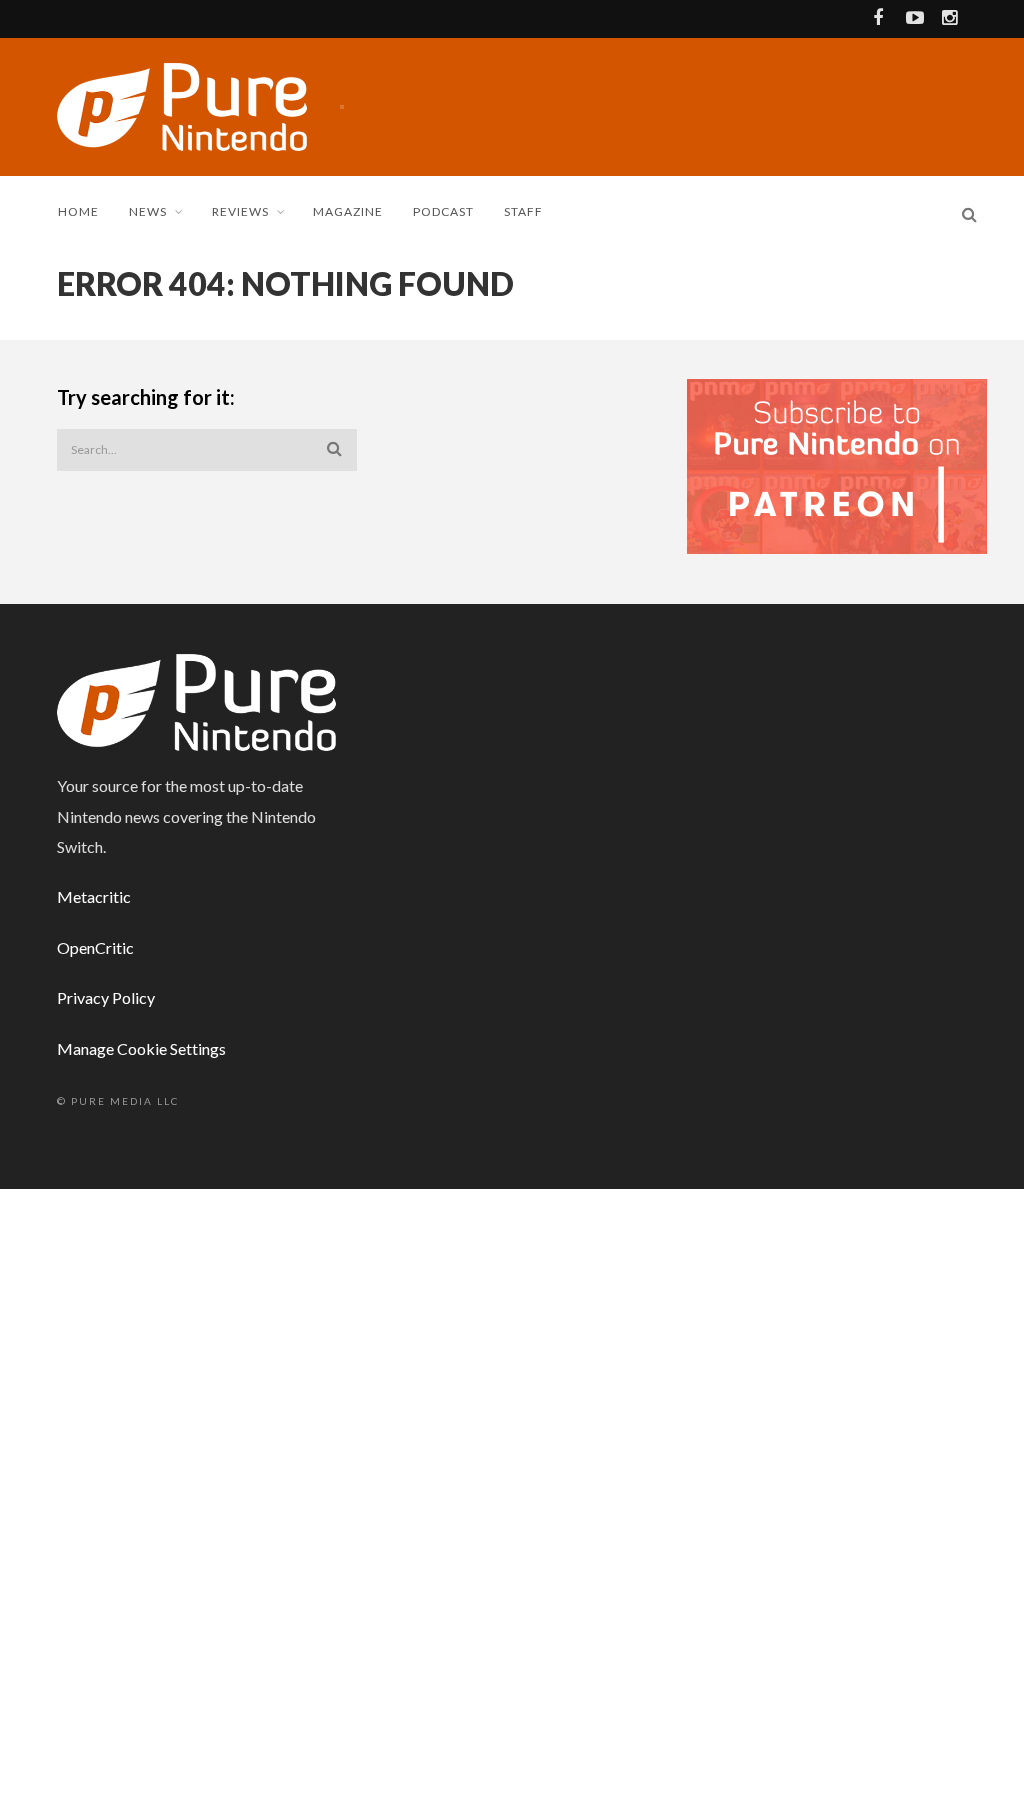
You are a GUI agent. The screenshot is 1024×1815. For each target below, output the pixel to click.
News (148, 211)
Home (78, 211)
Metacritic (94, 896)
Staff (523, 211)
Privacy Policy (106, 997)
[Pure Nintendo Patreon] (837, 464)
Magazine (348, 211)
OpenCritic (95, 947)
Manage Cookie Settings (141, 1048)
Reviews (240, 211)
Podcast (443, 211)
